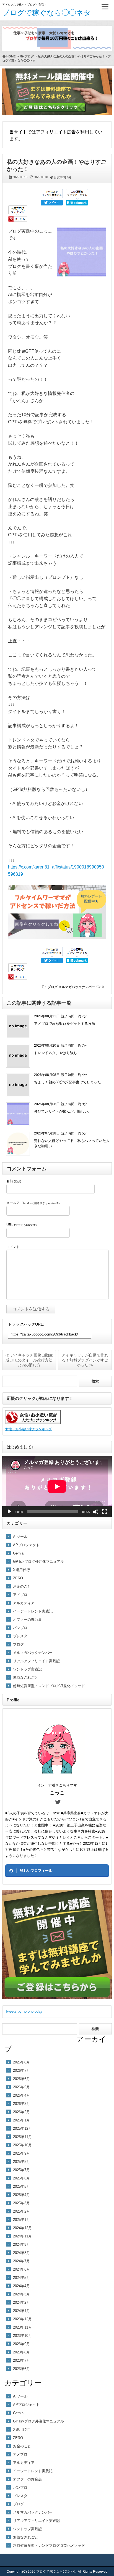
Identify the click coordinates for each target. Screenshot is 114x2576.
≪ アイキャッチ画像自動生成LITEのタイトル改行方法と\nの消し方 (29, 1360)
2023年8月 (21, 2352)
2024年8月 (21, 2253)
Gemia (18, 1553)
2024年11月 (22, 2236)
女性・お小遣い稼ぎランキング (28, 1429)
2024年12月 (22, 2228)
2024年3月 (21, 2294)
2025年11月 (22, 2137)
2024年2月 (21, 2302)
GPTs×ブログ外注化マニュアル (38, 1562)
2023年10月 (22, 2336)
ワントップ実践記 (27, 1669)
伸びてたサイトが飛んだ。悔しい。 (63, 1111)
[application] (57, 1487)
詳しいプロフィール (36, 1871)
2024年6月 (21, 2269)
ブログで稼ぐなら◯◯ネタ (47, 13)
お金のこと (22, 1586)
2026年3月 (21, 2104)
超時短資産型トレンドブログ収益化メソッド (49, 1686)
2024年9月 (21, 2244)
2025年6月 (21, 2178)
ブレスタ (20, 1636)
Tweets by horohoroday (24, 2011)
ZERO (18, 1578)
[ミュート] (96, 1512)
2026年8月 (21, 2062)
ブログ (53, 987)
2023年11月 (22, 2327)
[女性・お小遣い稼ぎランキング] (33, 1423)
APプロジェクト (26, 1545)
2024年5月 (21, 2278)
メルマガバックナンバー (77, 987)
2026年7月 (21, 2070)
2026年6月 (21, 2079)
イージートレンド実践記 (33, 1611)
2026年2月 (21, 2112)
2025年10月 (22, 2145)
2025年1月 (21, 2220)
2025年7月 (21, 2170)
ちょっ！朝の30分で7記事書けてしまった (68, 1082)
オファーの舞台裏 (27, 1620)
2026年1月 (21, 2120)
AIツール (20, 1537)
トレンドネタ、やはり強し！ (57, 1053)
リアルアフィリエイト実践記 (36, 1661)
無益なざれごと (26, 1678)
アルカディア (24, 1603)
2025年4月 (21, 2195)
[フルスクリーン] (105, 1512)
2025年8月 (21, 2162)
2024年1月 (21, 2311)
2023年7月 (21, 2360)
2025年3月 (21, 2203)
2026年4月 (21, 2095)
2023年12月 (22, 2319)
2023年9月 (21, 2344)
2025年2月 (21, 2211)
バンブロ (20, 1628)
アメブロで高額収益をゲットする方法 (65, 1024)
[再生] (9, 1512)
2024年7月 (21, 2261)
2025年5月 (21, 2186)
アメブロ (20, 1595)
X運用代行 (21, 1570)
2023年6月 (21, 2369)
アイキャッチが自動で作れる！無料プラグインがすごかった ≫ (85, 1360)
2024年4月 (21, 2286)
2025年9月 (21, 2153)
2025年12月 (22, 2128)
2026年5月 (21, 2087)
